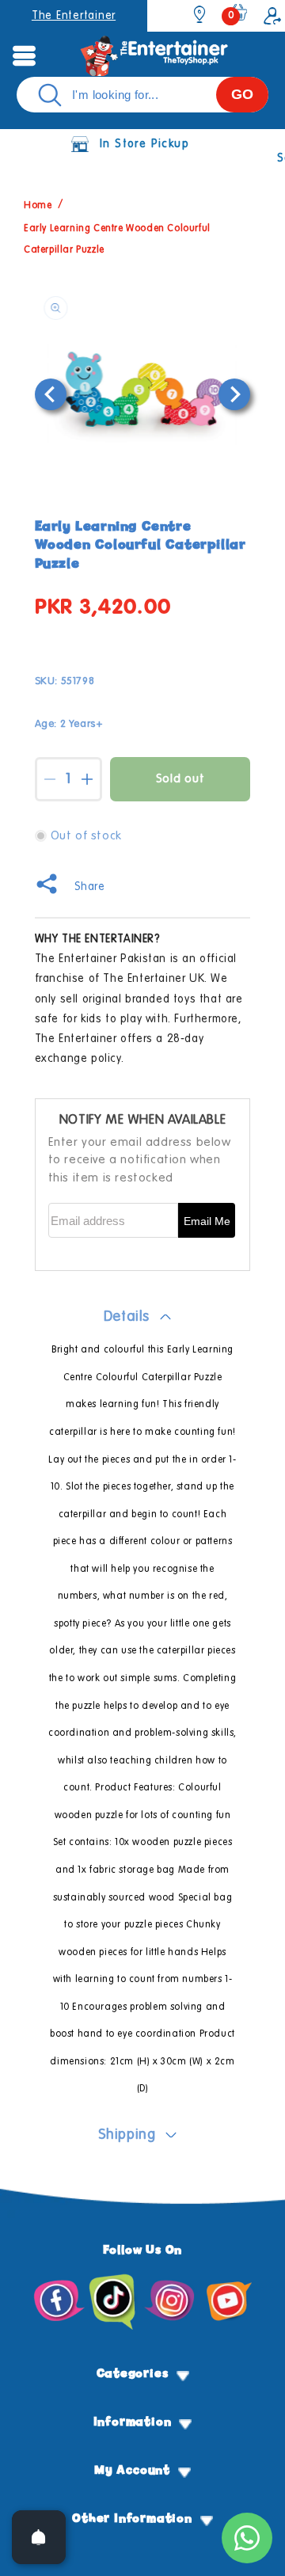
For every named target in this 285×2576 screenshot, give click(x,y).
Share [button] (90, 887)
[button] (24, 55)
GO (242, 94)
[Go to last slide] (51, 394)
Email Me (207, 1221)
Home (38, 207)
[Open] (39, 2537)
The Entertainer (74, 16)
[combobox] (142, 95)
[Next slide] (234, 394)
